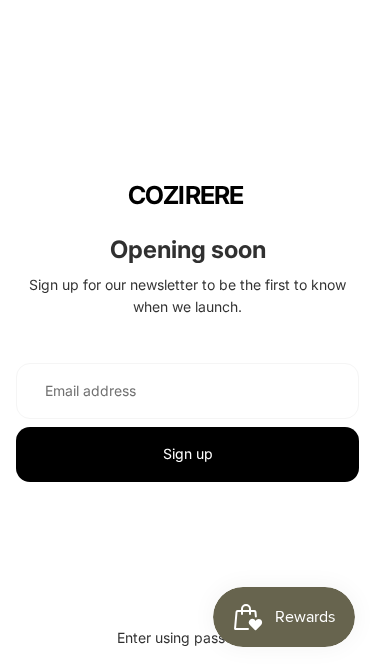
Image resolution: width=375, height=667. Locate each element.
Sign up (188, 453)
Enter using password (187, 637)
